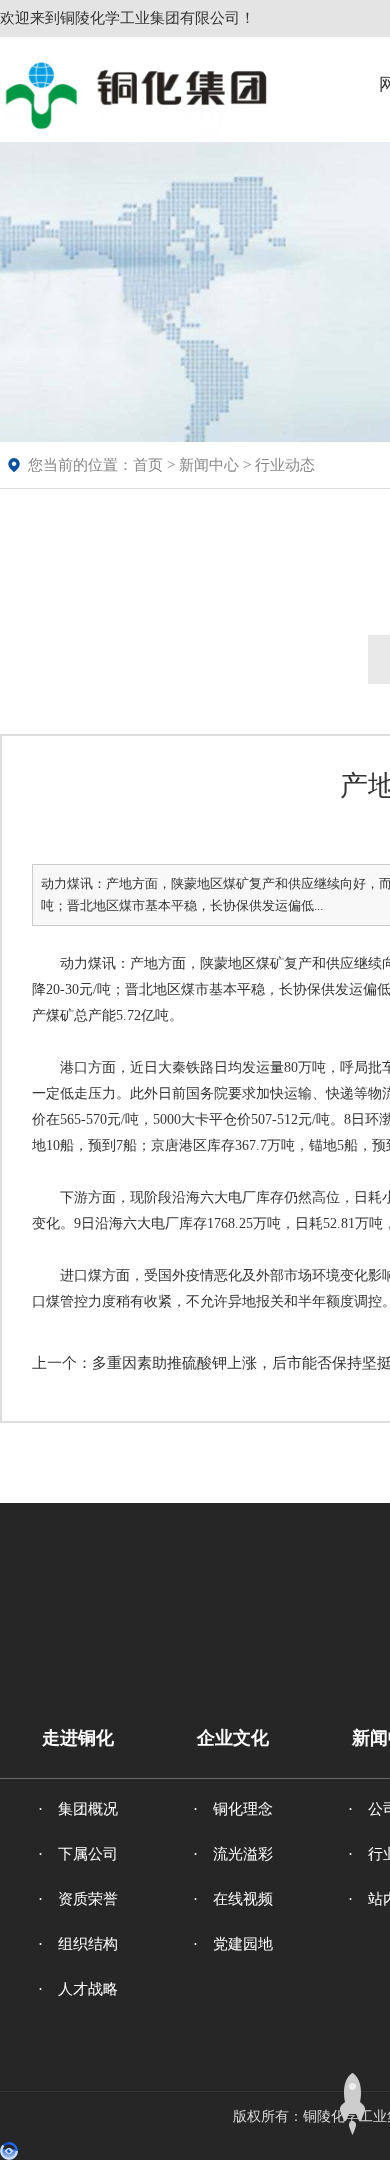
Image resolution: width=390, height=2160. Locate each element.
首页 (148, 465)
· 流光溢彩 (233, 1854)
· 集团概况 (78, 1809)
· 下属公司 (78, 1854)
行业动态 (285, 465)
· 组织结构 (78, 1944)
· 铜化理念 (233, 1809)
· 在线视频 (233, 1899)
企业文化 (233, 1738)
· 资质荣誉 (78, 1899)
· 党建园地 (233, 1944)
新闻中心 (209, 465)
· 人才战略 (78, 1989)
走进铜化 (78, 1738)
